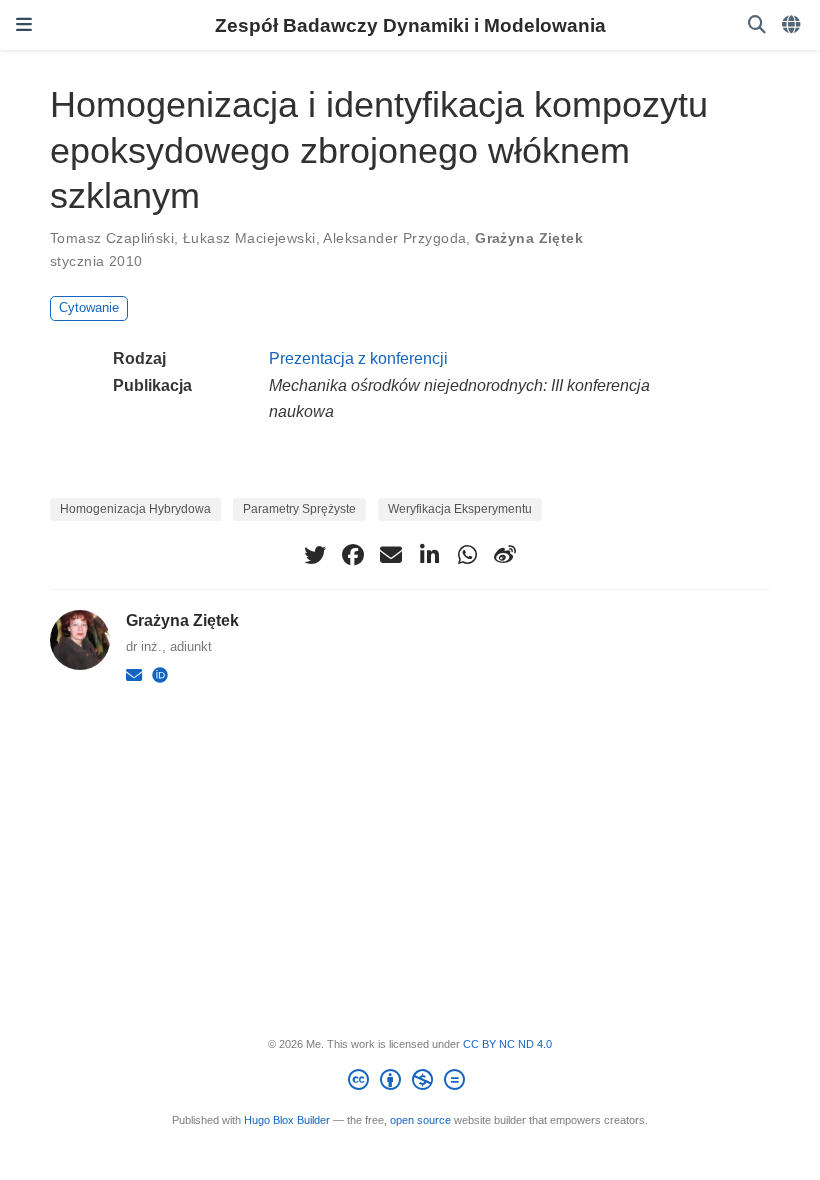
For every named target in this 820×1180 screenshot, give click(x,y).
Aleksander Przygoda (394, 238)
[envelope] (391, 555)
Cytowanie (89, 307)
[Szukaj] (757, 25)
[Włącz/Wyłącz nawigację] (24, 25)
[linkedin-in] (429, 555)
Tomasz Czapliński (112, 238)
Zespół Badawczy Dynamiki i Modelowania (410, 25)
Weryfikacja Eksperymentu (460, 509)
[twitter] (315, 555)
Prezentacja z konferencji (358, 358)
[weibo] (505, 555)
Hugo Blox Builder (287, 1120)
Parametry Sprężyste (299, 509)
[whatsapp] (467, 555)
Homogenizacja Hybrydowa (135, 509)
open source (420, 1120)
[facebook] (353, 555)
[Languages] (793, 25)
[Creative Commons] (410, 1083)
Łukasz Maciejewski (249, 238)
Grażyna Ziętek (529, 238)
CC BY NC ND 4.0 (507, 1044)
